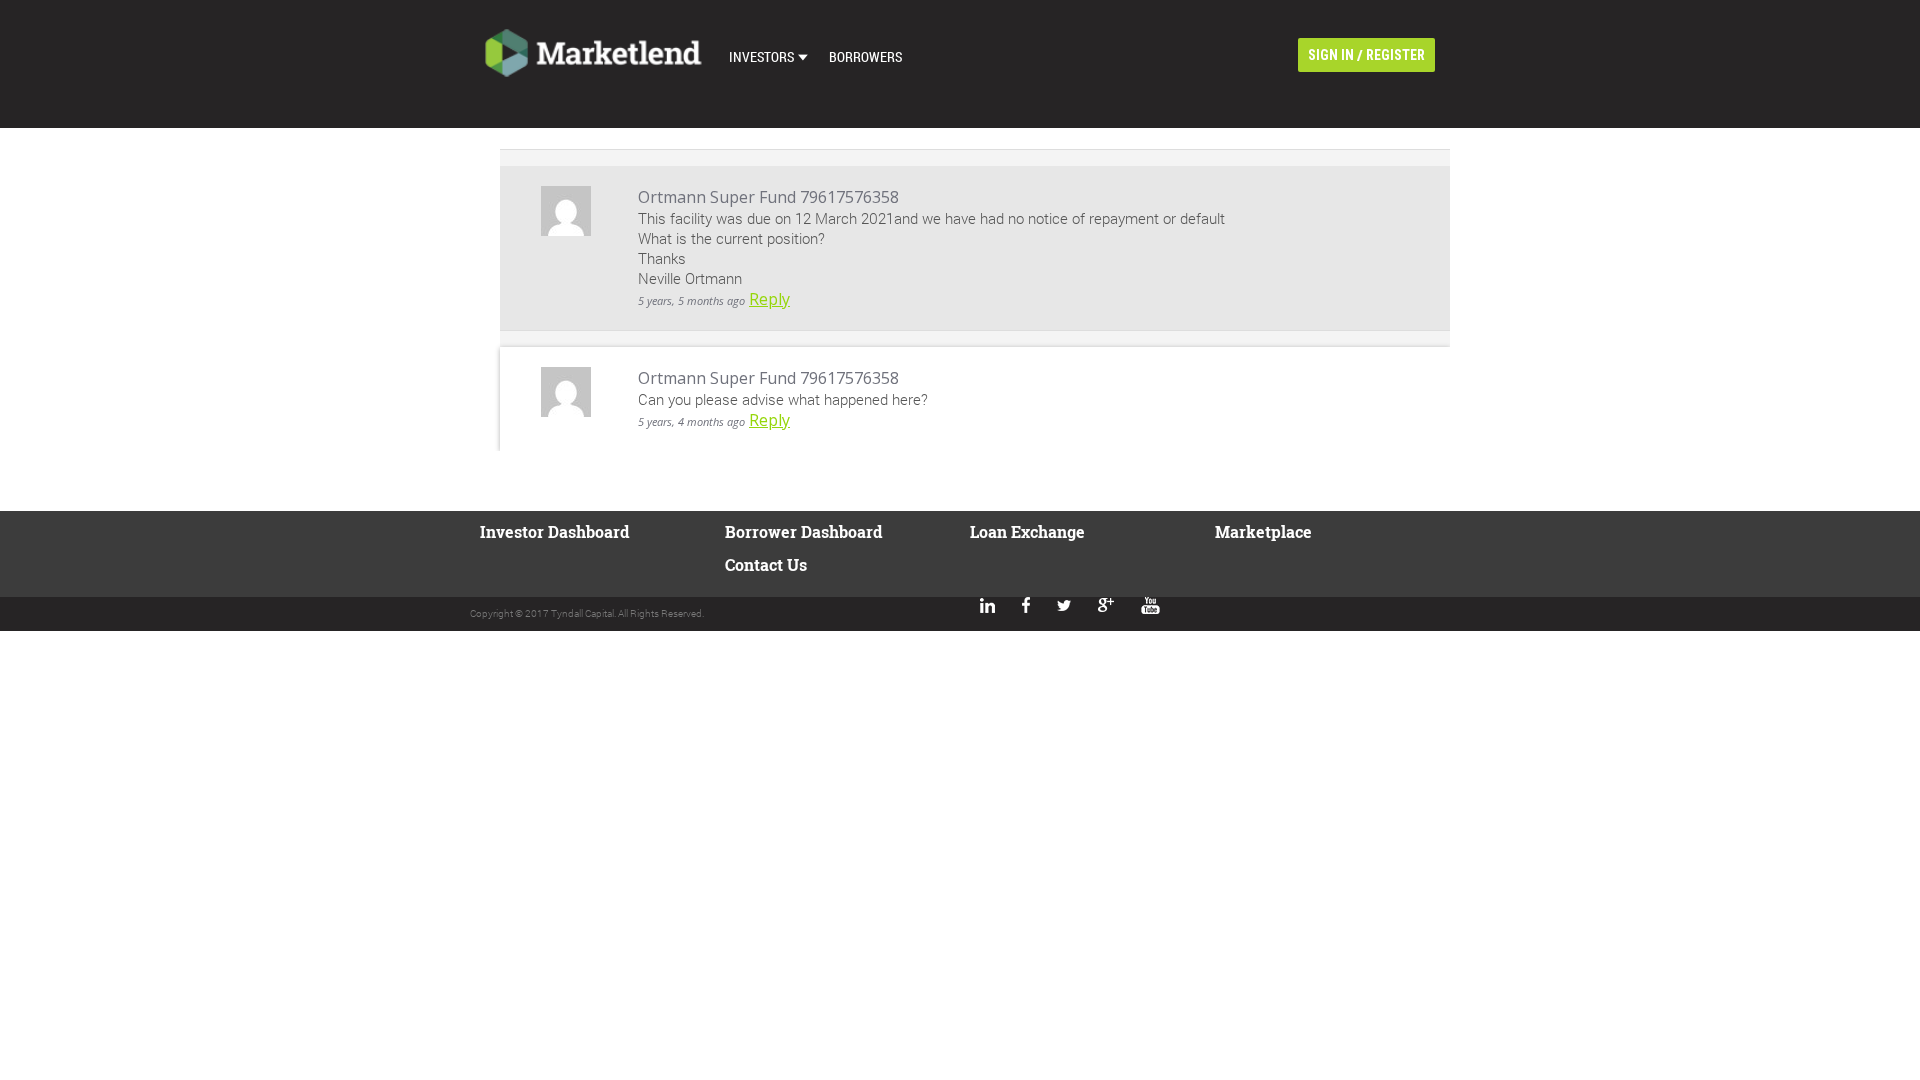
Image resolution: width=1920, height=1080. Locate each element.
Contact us (766, 564)
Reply (769, 299)
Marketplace (1263, 531)
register (1395, 55)
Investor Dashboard (554, 531)
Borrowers (865, 56)
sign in (1331, 55)
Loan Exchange (1027, 531)
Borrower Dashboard (803, 531)
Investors (761, 56)
